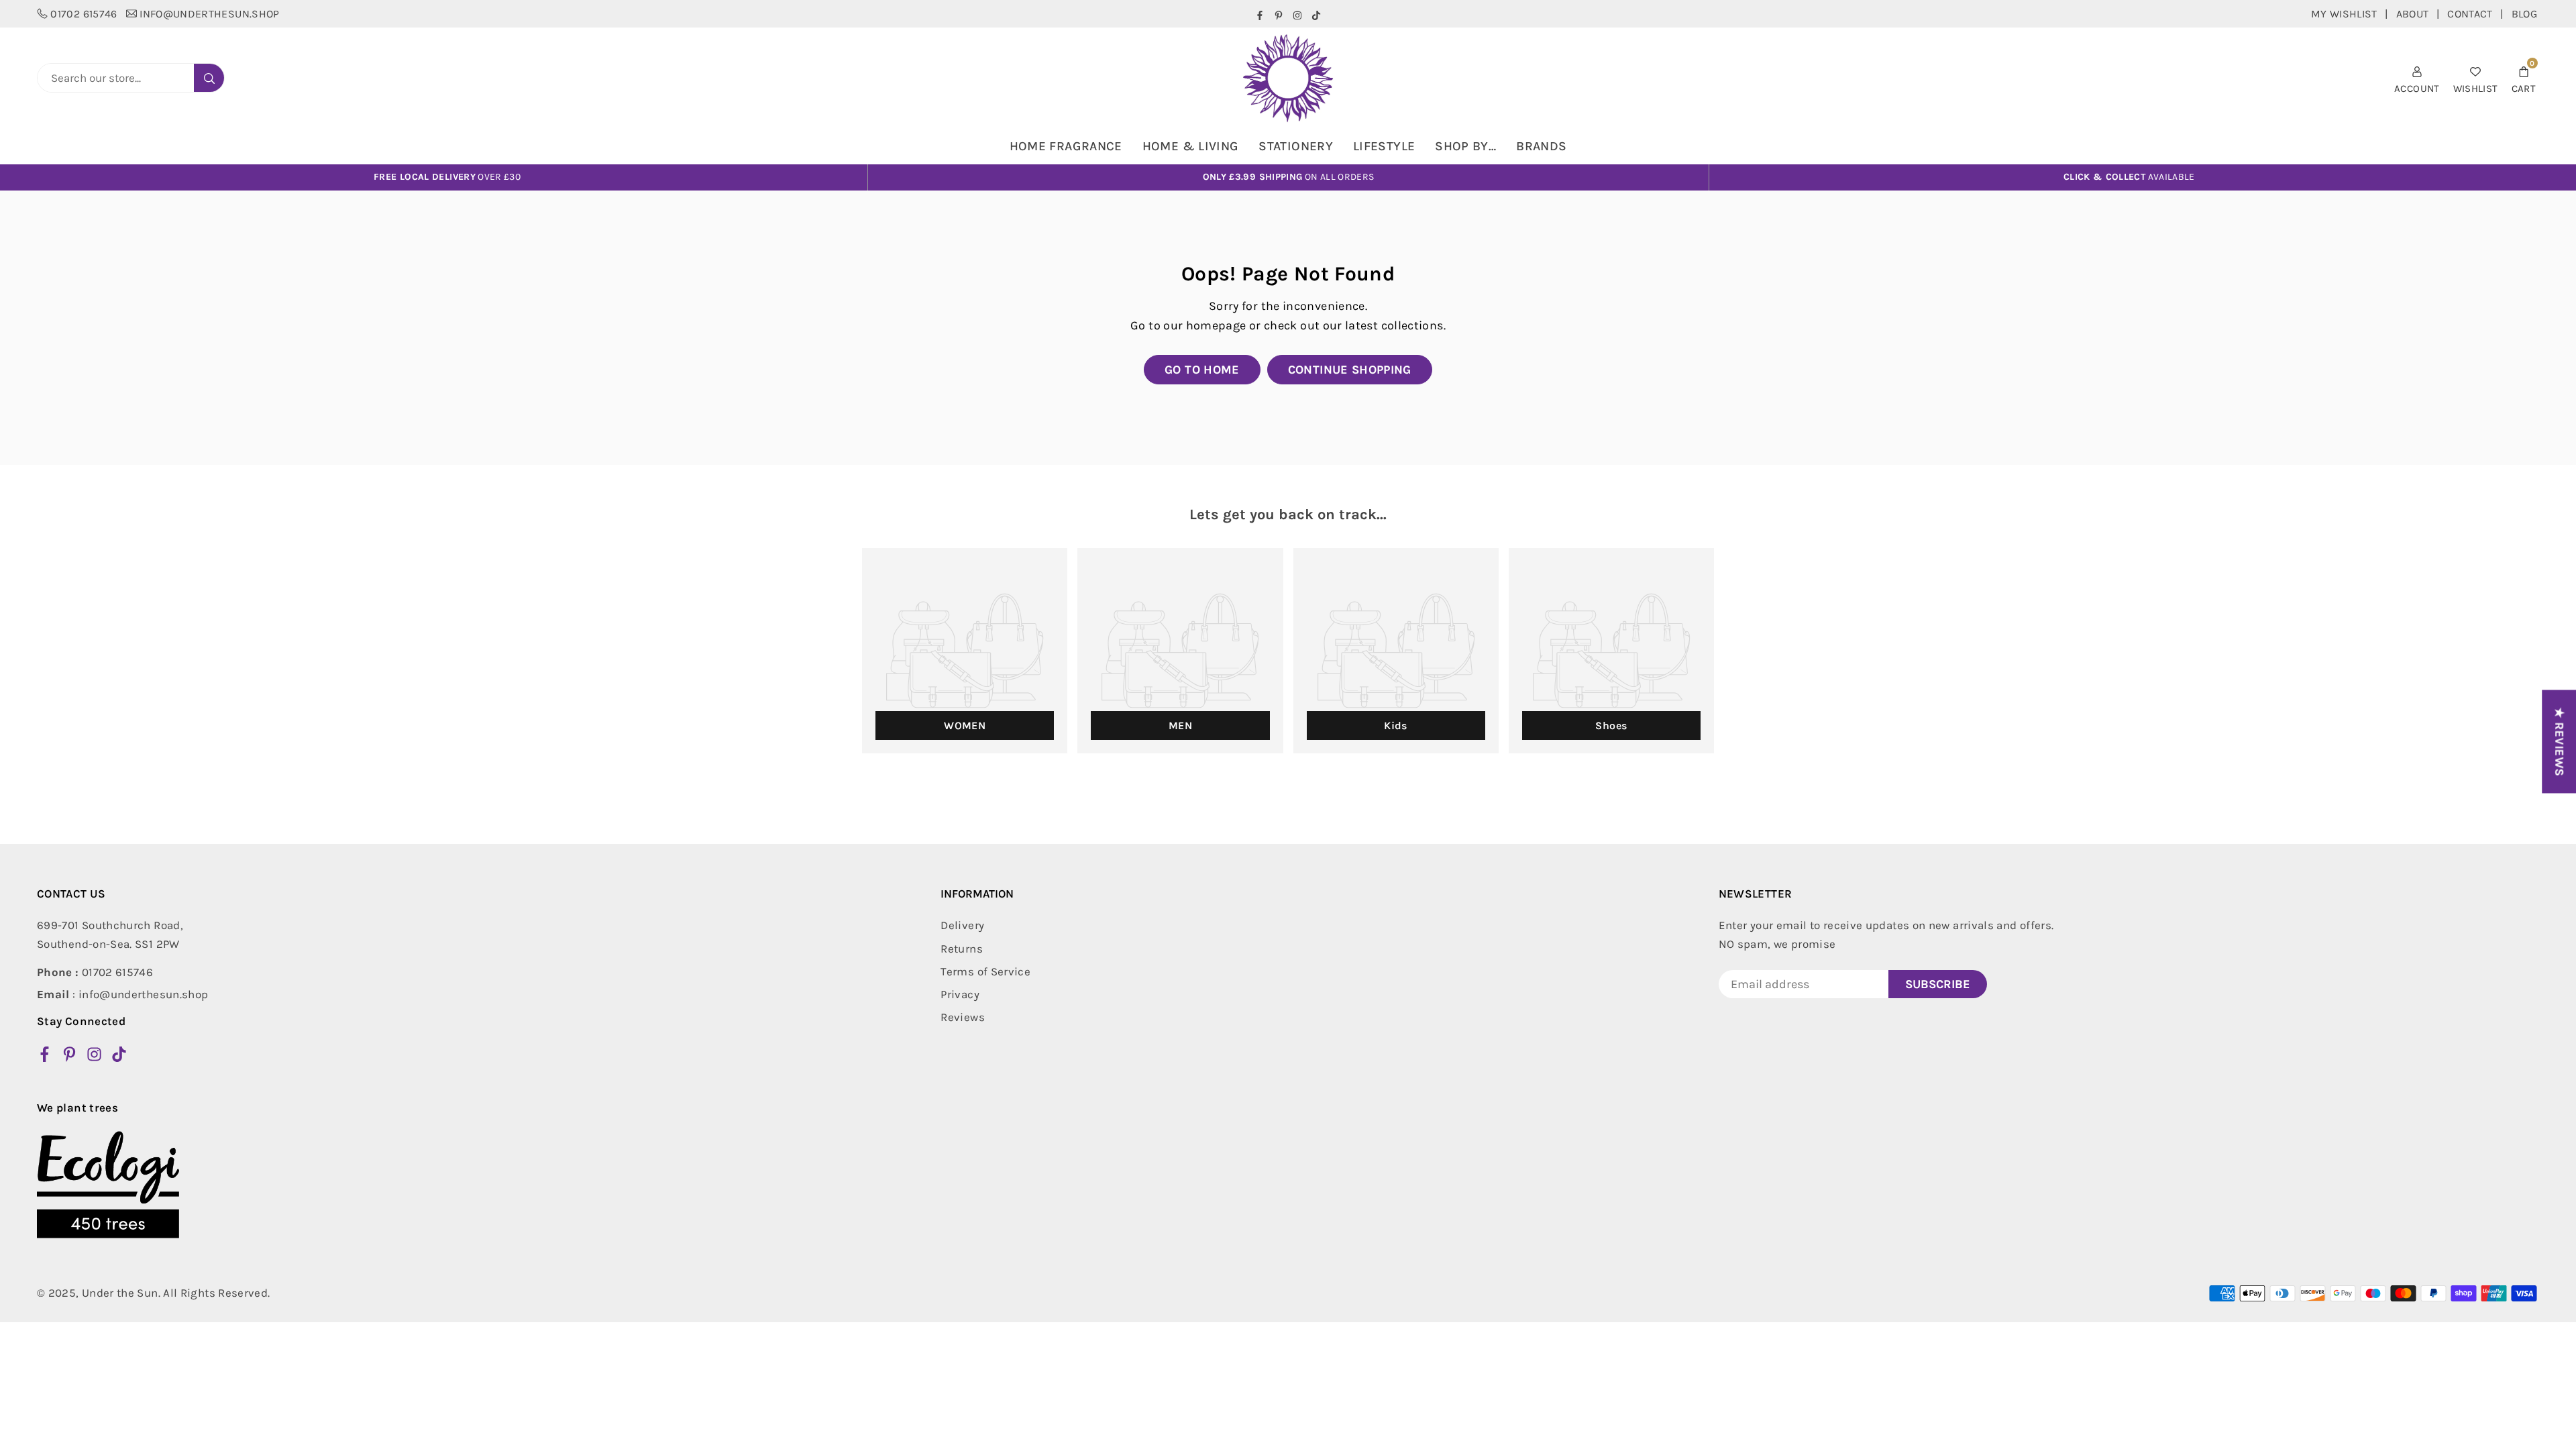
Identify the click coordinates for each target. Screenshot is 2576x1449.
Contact (2470, 14)
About (2413, 14)
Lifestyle (1384, 146)
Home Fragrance (1066, 146)
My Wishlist (2344, 14)
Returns (962, 949)
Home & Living (1191, 146)
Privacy (960, 994)
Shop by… (1465, 146)
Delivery (962, 925)
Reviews (963, 1017)
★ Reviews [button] (2559, 741)
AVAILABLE (2129, 177)
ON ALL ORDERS (1289, 177)
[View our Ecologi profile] (108, 1185)
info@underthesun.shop (210, 14)
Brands (1541, 146)
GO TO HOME (1202, 370)
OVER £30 (447, 177)
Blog (2524, 14)
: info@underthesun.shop (122, 994)
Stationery (1296, 146)
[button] (2524, 78)
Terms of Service (985, 971)
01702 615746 (84, 14)
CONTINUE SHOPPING (1350, 370)
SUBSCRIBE (1938, 984)
